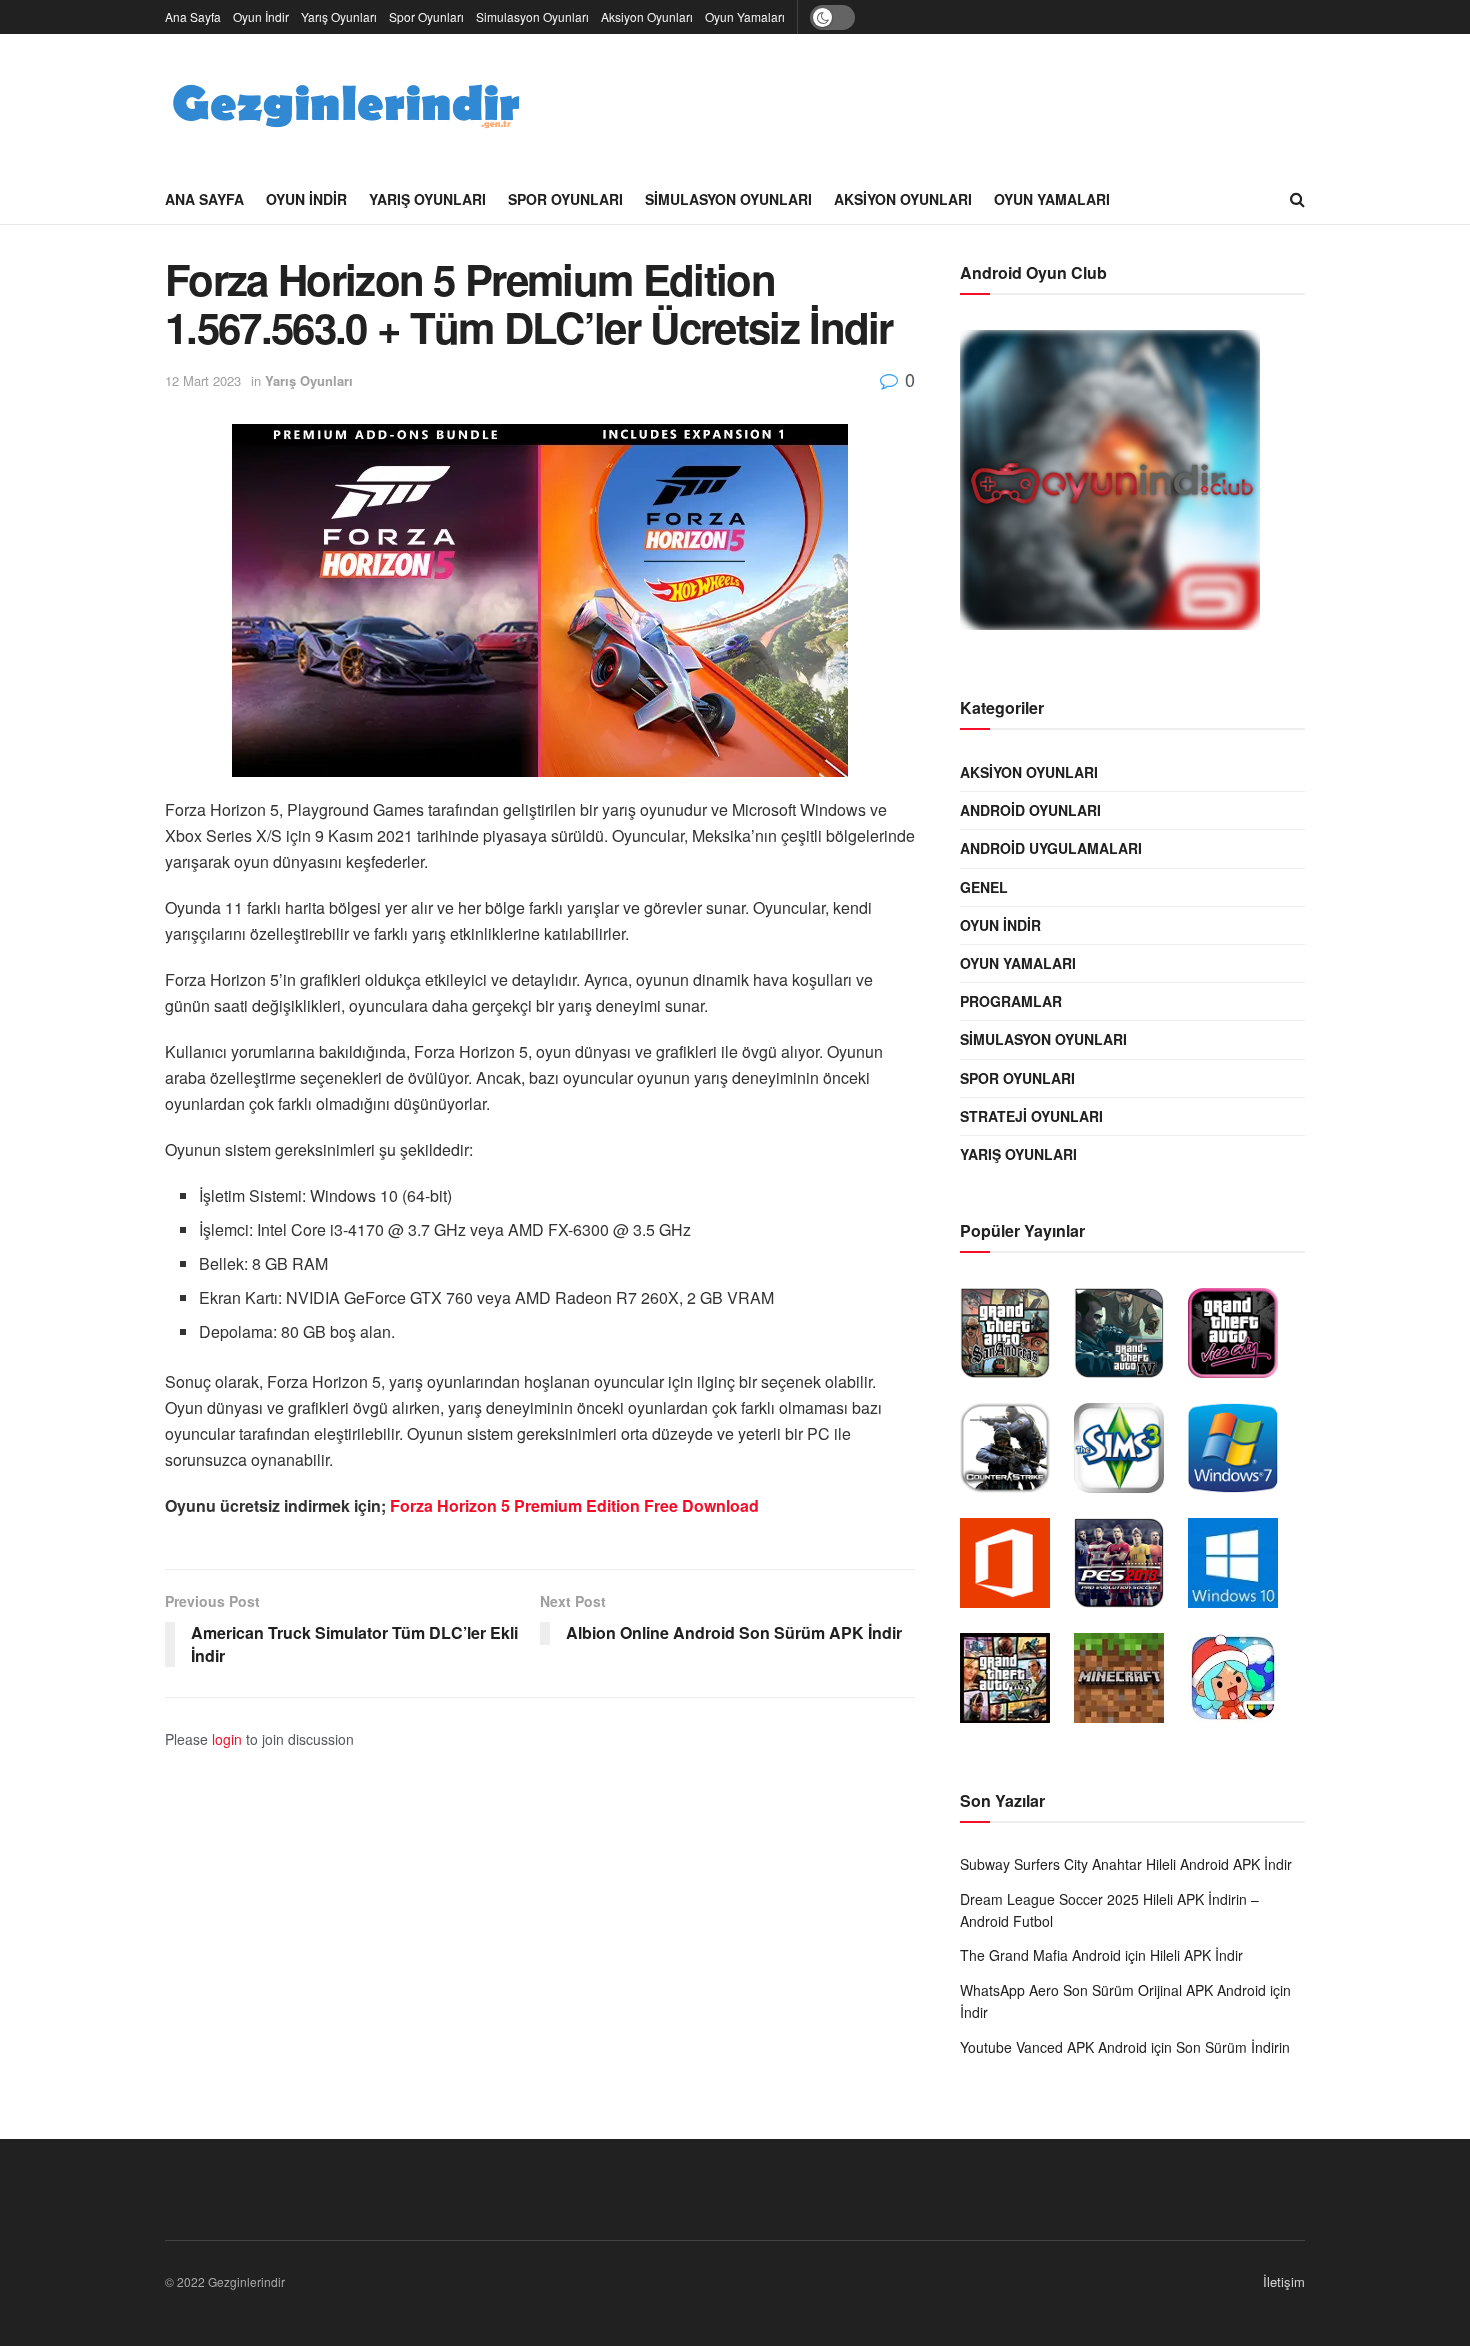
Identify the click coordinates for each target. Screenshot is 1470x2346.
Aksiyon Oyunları (647, 16)
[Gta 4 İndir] (1129, 1338)
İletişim (1284, 2281)
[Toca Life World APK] (1243, 1683)
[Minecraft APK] (1129, 1683)
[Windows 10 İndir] (1243, 1568)
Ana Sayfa (193, 16)
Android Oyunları (1030, 810)
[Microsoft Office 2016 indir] (1015, 1568)
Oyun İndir (261, 16)
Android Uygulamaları (1051, 848)
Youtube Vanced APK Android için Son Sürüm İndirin (1125, 2047)
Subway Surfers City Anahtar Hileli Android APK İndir (1126, 1864)
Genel (984, 887)
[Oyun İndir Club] (1120, 485)
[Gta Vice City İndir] (1243, 1338)
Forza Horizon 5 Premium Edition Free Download (574, 1505)
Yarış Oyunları (339, 16)
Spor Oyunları (426, 16)
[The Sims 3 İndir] (1129, 1453)
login (227, 1739)
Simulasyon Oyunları (532, 16)
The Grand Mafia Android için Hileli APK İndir (1101, 1955)
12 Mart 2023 (203, 380)
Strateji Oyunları (1031, 1116)
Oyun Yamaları (745, 16)
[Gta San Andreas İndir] (1015, 1338)
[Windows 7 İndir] (1243, 1453)
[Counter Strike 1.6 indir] (1015, 1453)
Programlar (1011, 1001)
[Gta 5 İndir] (1015, 1683)
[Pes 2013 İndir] (1129, 1568)
